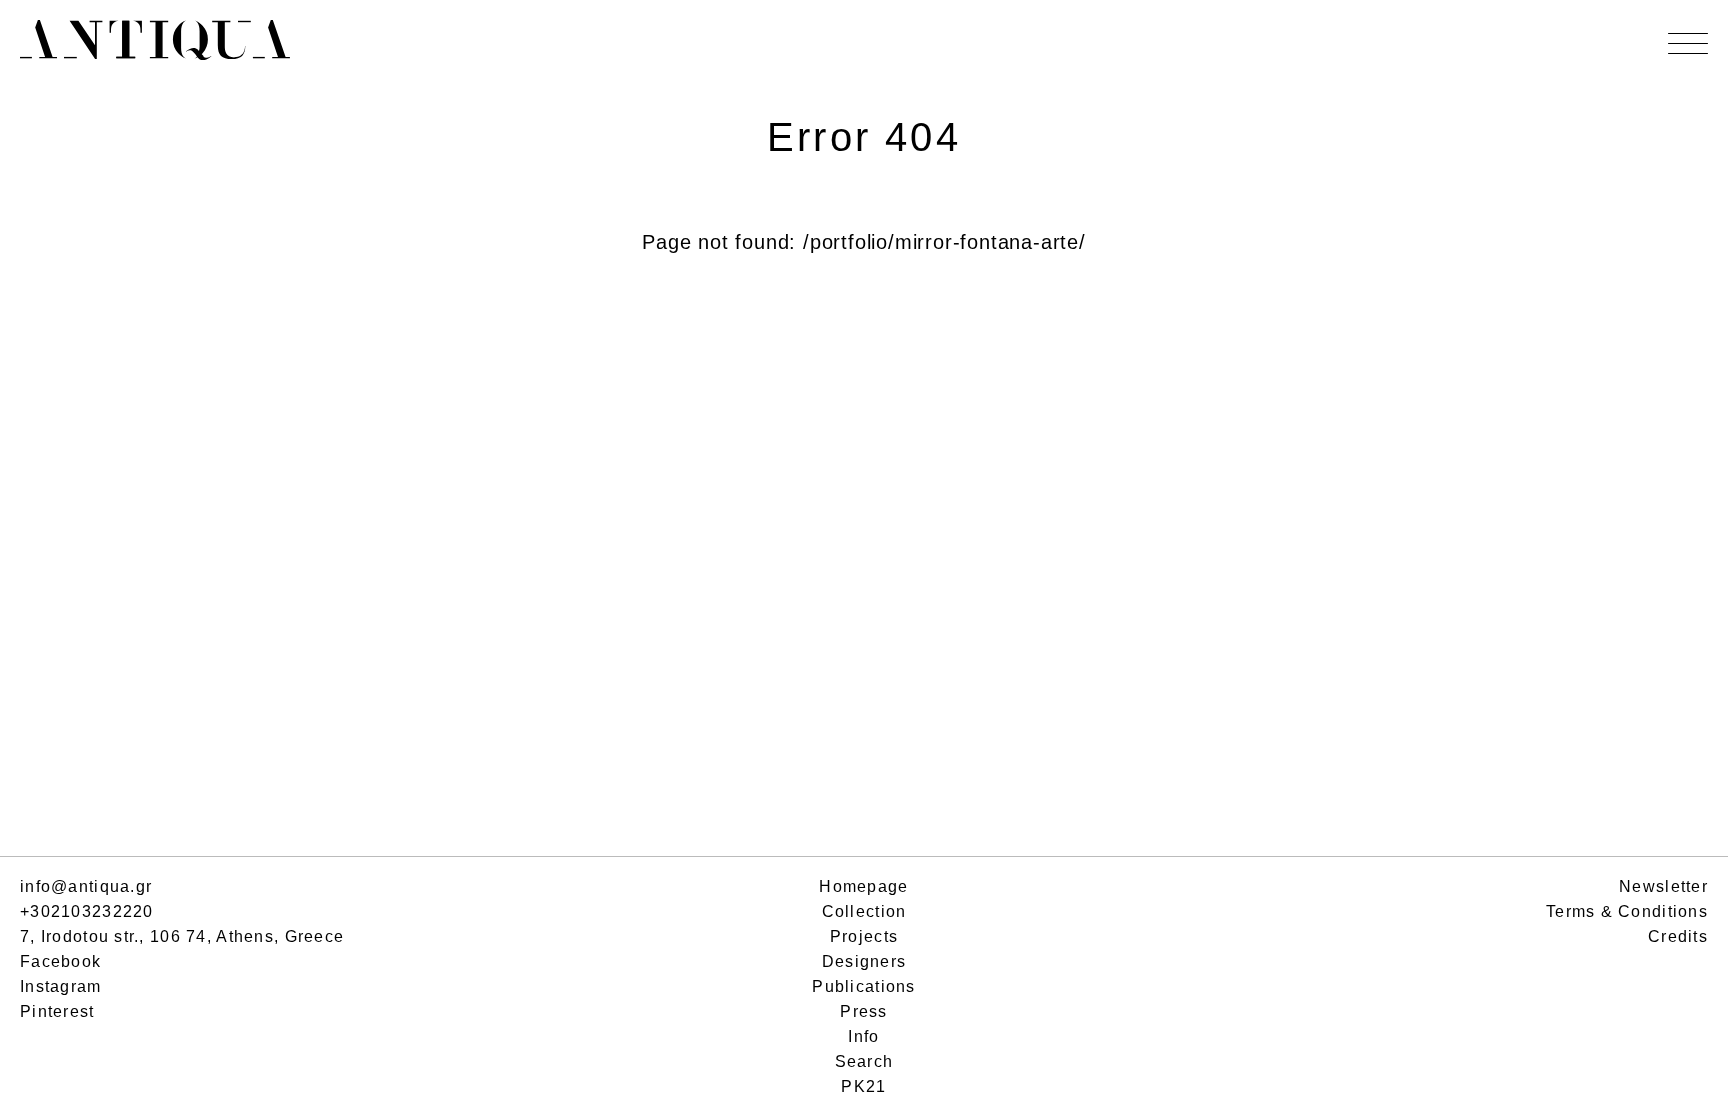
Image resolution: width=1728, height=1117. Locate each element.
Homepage (863, 886)
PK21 (863, 1086)
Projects (864, 936)
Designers (864, 961)
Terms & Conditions (1627, 911)
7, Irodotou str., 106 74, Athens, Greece (182, 936)
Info (863, 1036)
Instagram (61, 986)
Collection (864, 911)
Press (863, 1011)
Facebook (60, 961)
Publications (863, 986)
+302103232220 (87, 911)
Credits (1678, 936)
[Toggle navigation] (1688, 43)
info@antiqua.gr (86, 886)
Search (864, 1061)
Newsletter (1663, 886)
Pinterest (57, 1011)
